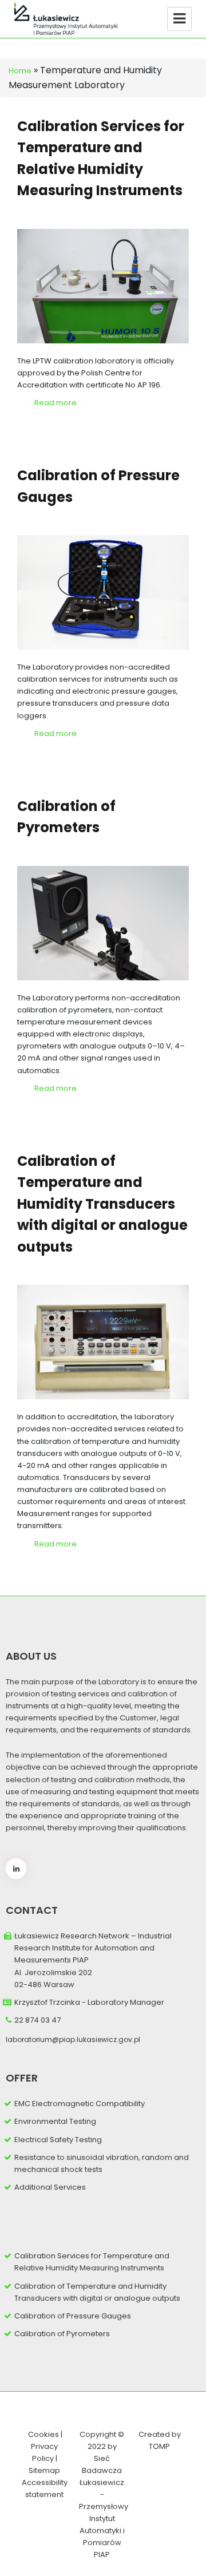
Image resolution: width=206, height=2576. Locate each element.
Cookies (43, 2434)
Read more (56, 403)
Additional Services (50, 2187)
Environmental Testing (55, 2121)
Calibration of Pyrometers (62, 2334)
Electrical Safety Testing (58, 2140)
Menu (179, 19)
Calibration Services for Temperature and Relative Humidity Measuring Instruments (92, 2262)
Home (20, 71)
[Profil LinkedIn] (16, 1869)
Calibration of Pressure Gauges (73, 2316)
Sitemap (44, 2470)
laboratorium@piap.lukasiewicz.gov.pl (73, 2039)
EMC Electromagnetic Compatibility (80, 2104)
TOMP (159, 2446)
